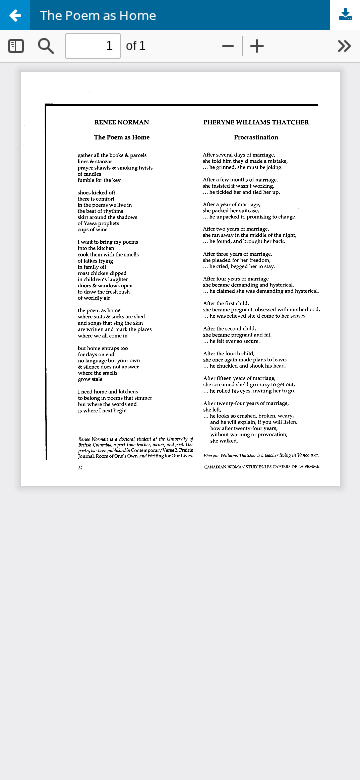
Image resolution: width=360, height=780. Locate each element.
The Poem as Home (98, 15)
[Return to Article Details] (15, 15)
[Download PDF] (345, 15)
